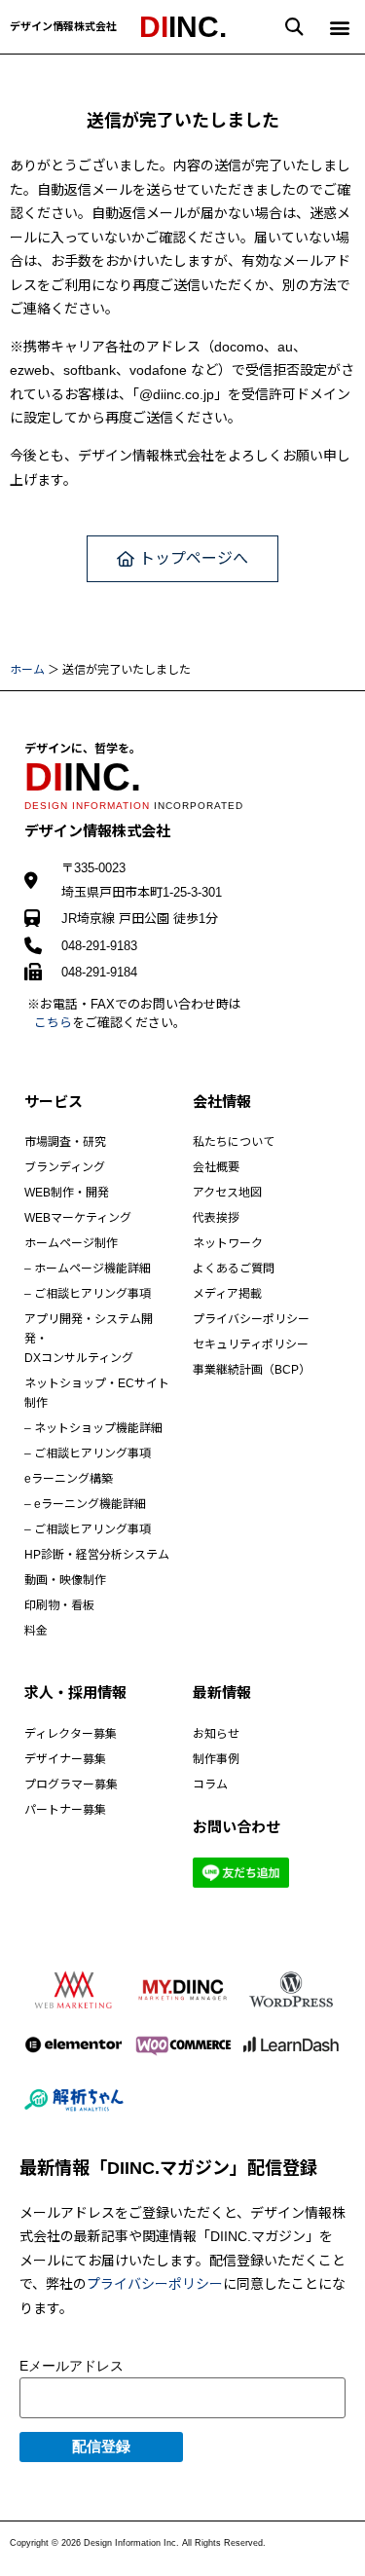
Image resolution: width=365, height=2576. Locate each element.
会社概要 (216, 1167)
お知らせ (216, 1734)
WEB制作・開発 (67, 1193)
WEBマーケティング (78, 1218)
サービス (54, 1102)
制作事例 (216, 1759)
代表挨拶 (216, 1218)
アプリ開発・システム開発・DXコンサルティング (89, 1339)
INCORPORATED (134, 806)
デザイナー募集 (65, 1759)
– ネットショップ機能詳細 (93, 1428)
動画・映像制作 (65, 1580)
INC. (183, 27)
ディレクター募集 (71, 1734)
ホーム (27, 670)
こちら (53, 1023)
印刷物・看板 (59, 1605)
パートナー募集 (65, 1810)
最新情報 (222, 1693)
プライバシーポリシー (251, 1319)
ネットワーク (228, 1243)
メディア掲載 (227, 1294)
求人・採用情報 (75, 1693)
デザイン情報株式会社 (63, 26)
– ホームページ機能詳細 (88, 1269)
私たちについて (234, 1142)
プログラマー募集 (71, 1785)
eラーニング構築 (69, 1479)
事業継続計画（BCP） (252, 1370)
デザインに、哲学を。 (83, 749)
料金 (36, 1631)
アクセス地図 (227, 1193)
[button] (294, 27)
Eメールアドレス (72, 2366)
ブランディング (65, 1167)
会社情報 (222, 1102)
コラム (210, 1785)
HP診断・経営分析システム (97, 1555)
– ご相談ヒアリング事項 (88, 1294)
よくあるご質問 (234, 1269)
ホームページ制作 (71, 1243)
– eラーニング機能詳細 (85, 1504)
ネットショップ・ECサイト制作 (97, 1393)
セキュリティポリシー (251, 1344)
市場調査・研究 (65, 1142)
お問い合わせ (237, 1827)
